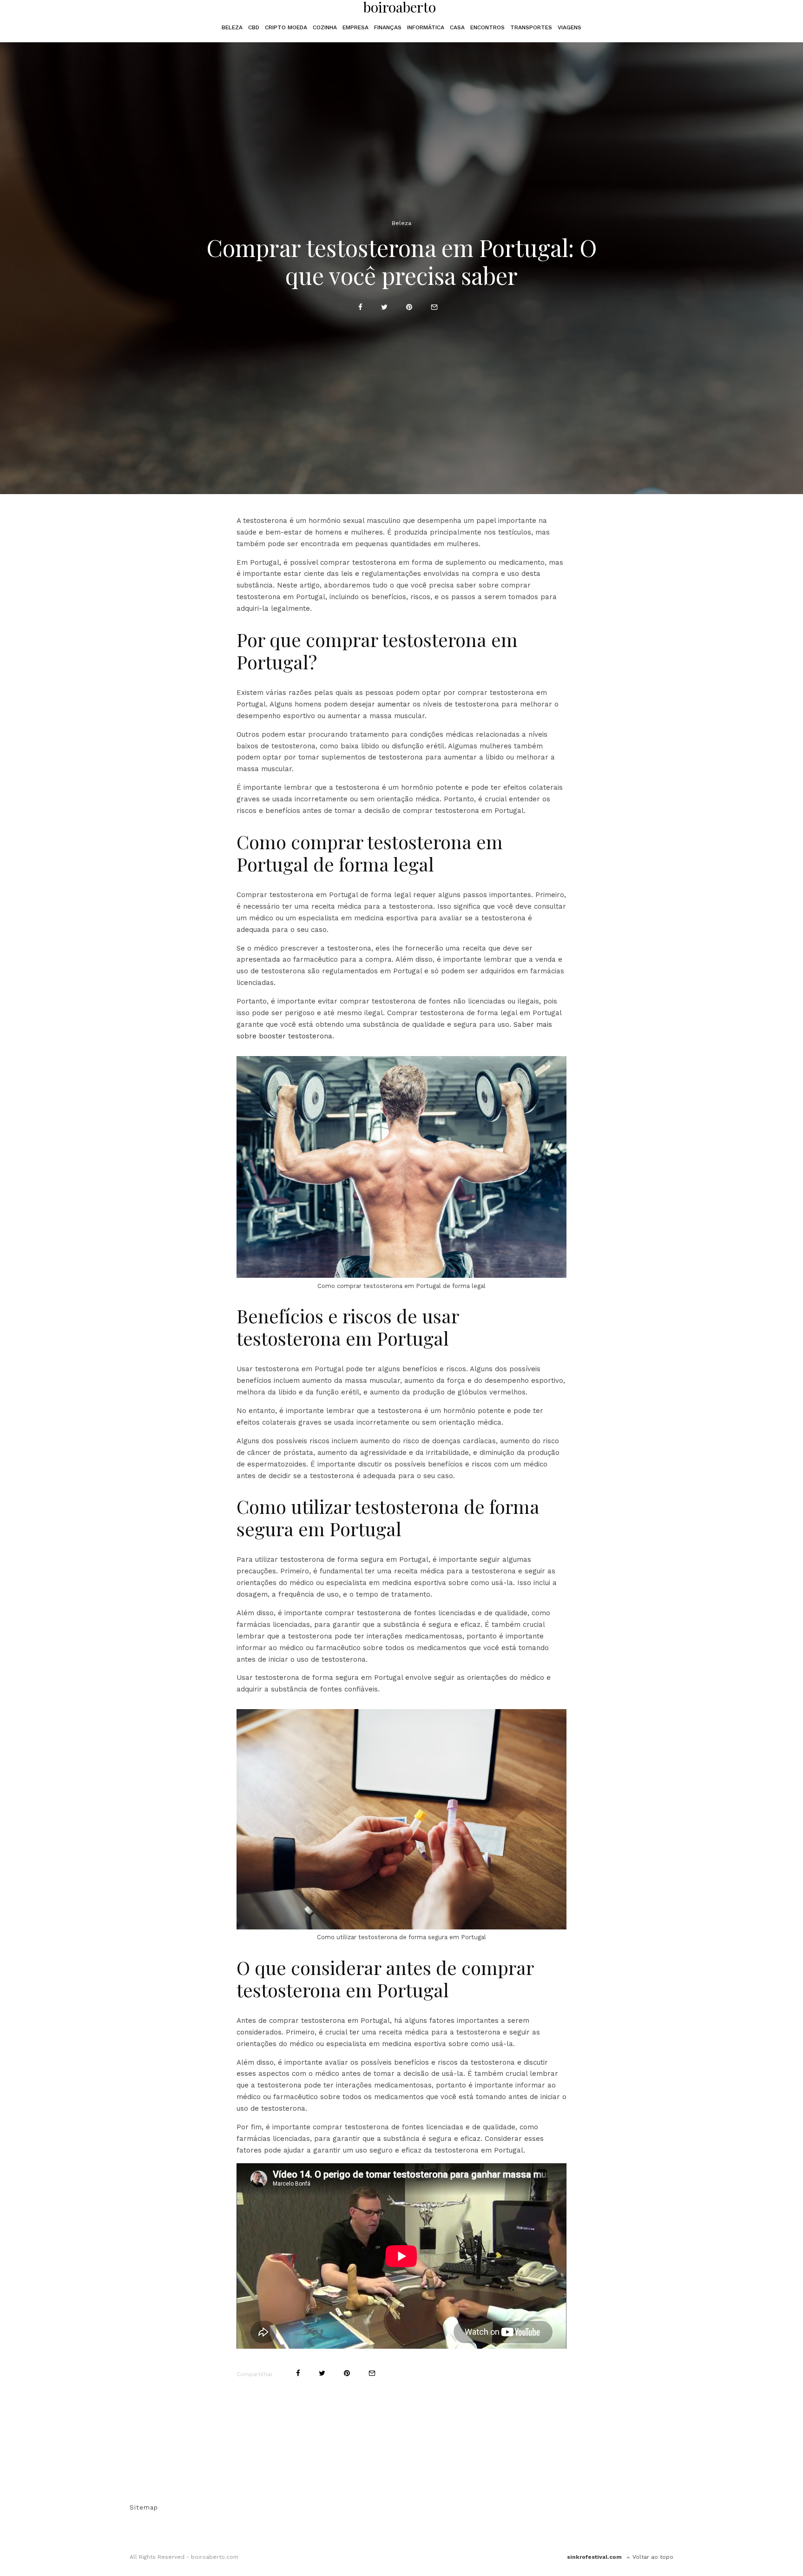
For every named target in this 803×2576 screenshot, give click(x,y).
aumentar (394, 704)
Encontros (487, 27)
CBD (254, 27)
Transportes (531, 27)
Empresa (355, 27)
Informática (426, 27)
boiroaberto (400, 7)
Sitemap (144, 2507)
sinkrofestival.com (594, 2557)
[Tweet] (384, 307)
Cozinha (325, 27)
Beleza (232, 27)
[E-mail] (434, 307)
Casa (457, 27)
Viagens (569, 27)
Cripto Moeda (286, 27)
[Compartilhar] (360, 307)
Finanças (388, 27)
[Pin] (409, 307)
